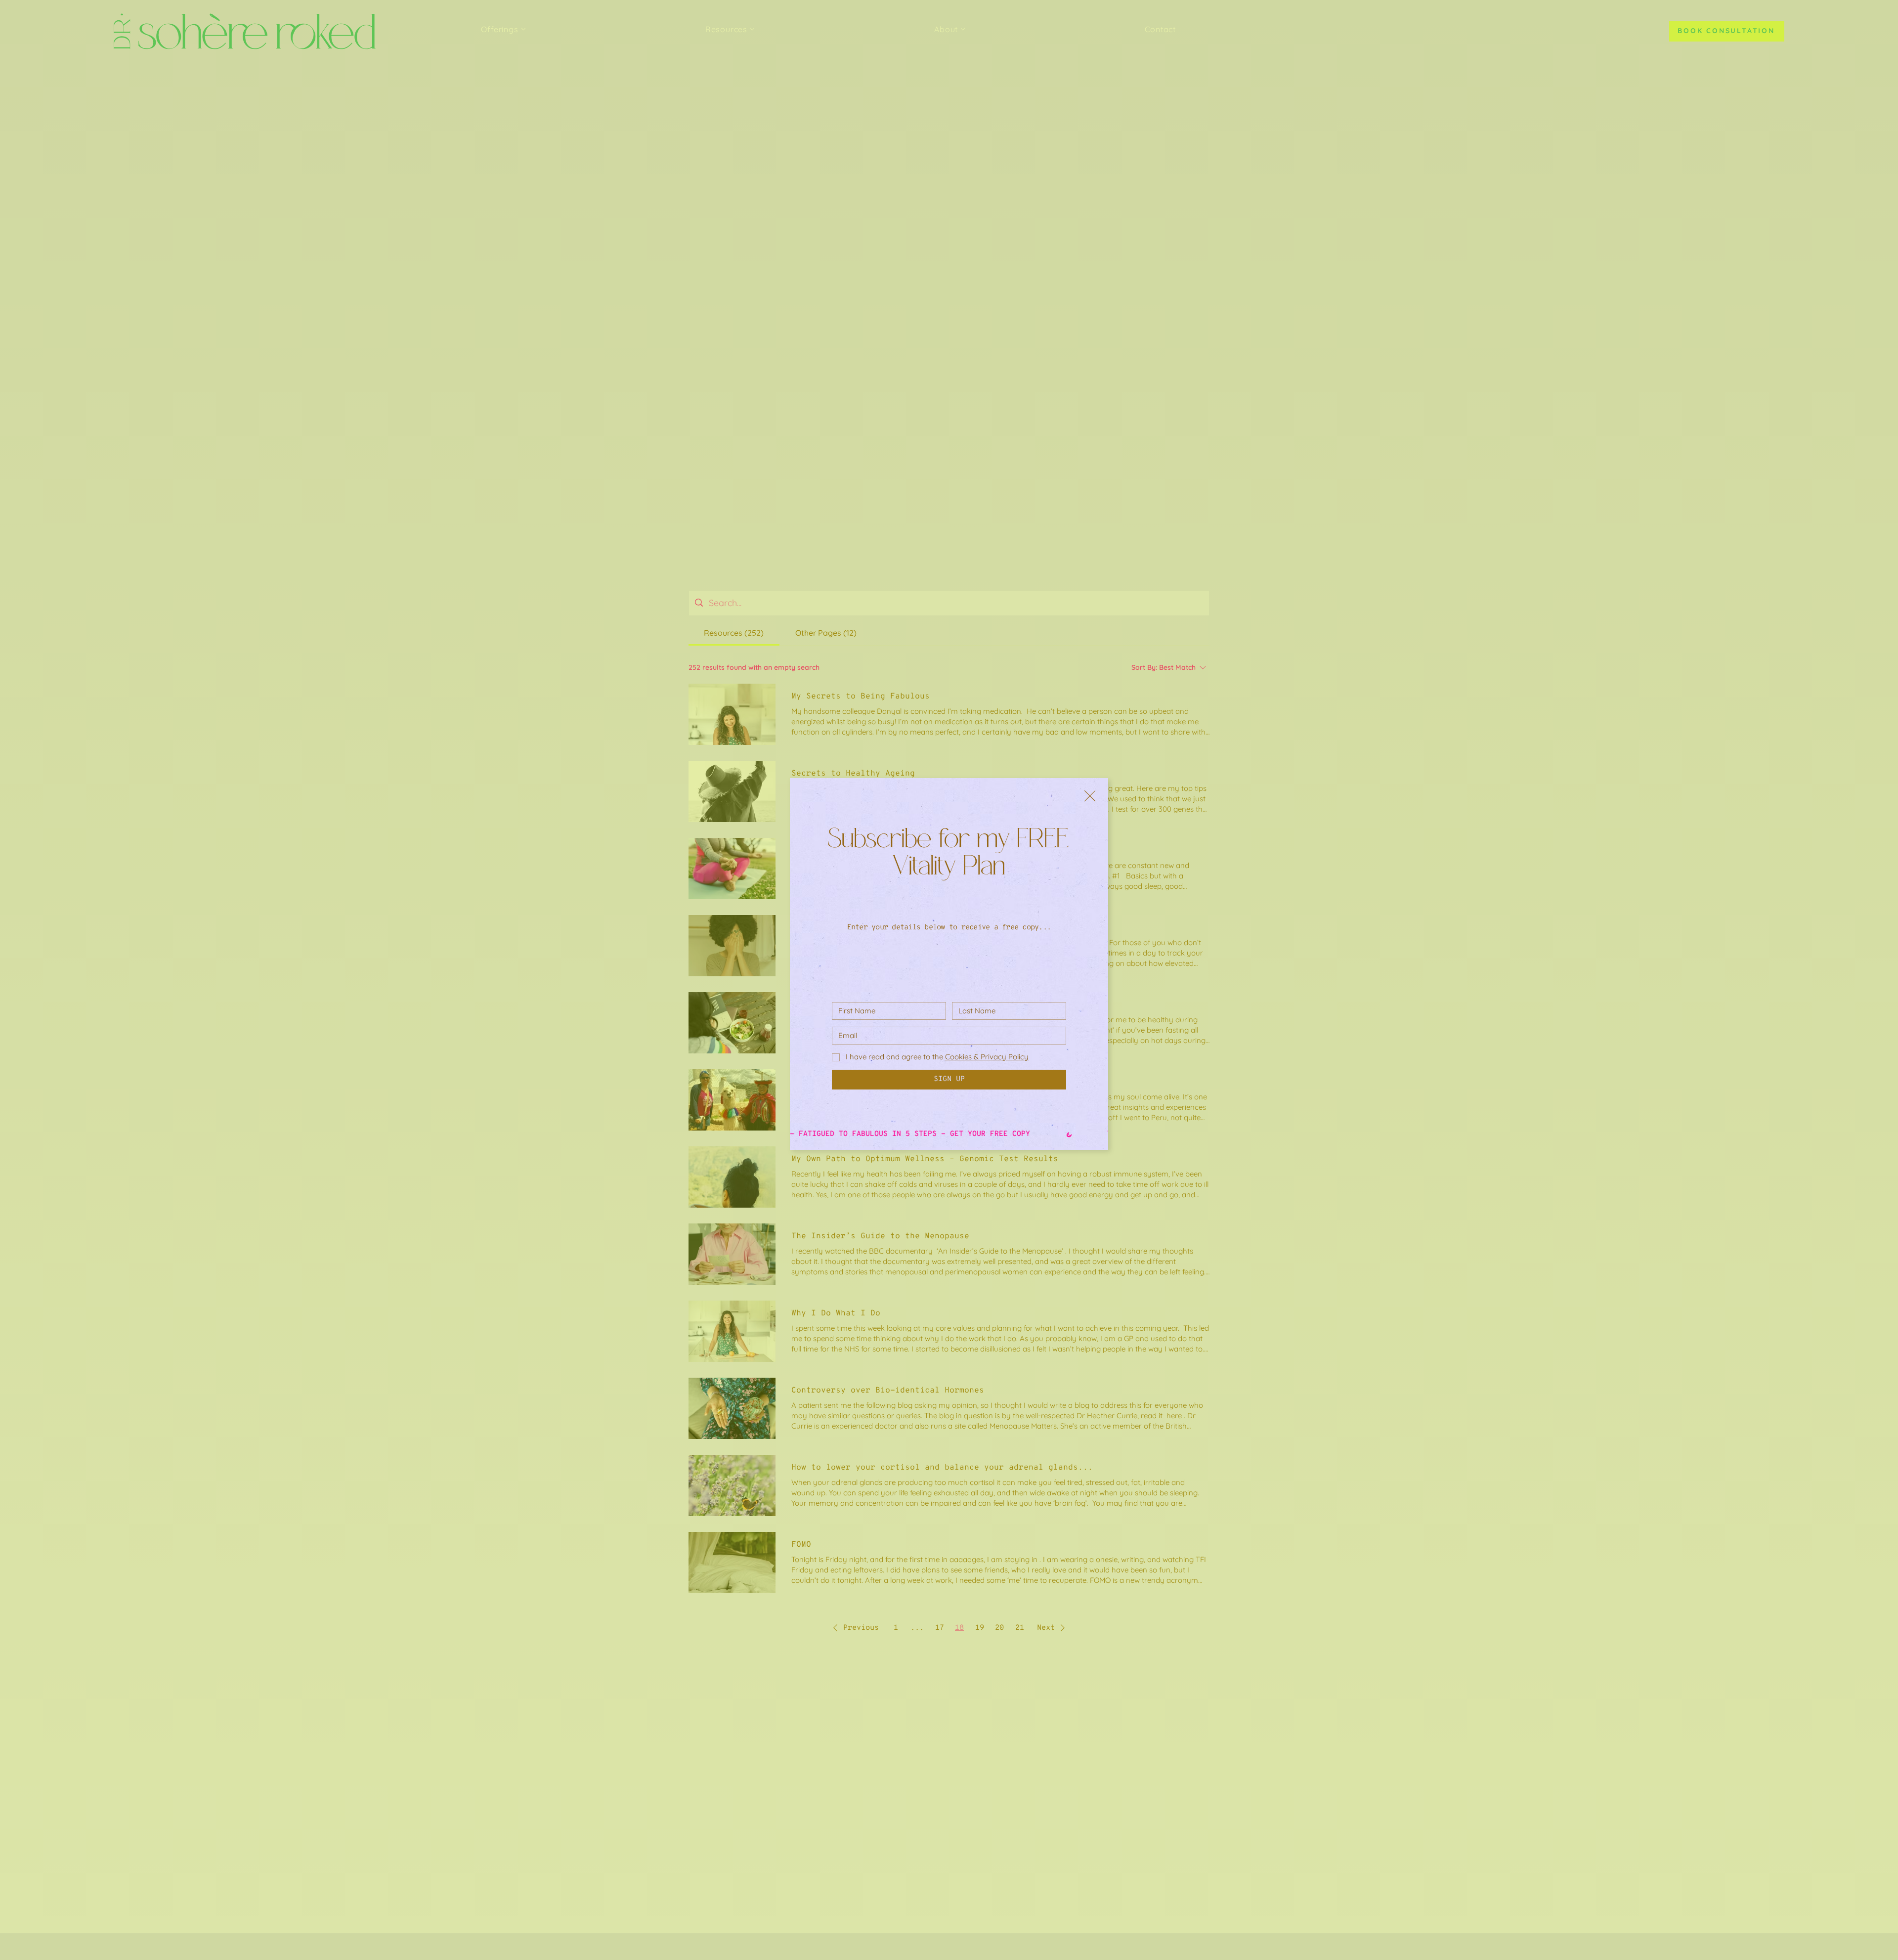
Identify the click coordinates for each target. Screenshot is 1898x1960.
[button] (1090, 796)
